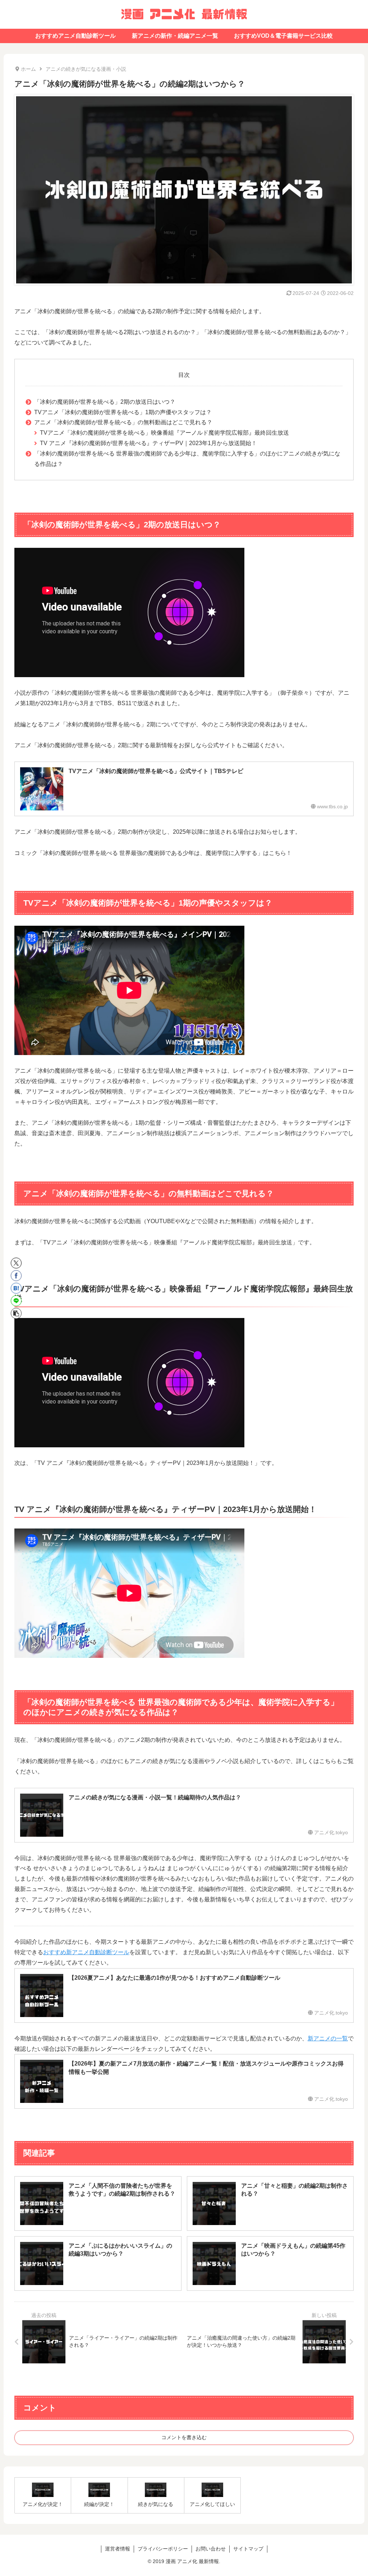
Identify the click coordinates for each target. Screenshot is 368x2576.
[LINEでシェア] (16, 1301)
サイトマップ (248, 2549)
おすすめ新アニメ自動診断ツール (86, 1952)
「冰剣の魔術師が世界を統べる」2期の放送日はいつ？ (105, 402)
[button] (16, 1313)
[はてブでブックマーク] (16, 1288)
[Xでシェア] (16, 1263)
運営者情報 (118, 2549)
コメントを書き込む (184, 2437)
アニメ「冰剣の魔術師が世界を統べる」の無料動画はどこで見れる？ (123, 422)
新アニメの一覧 (328, 2038)
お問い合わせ (211, 2549)
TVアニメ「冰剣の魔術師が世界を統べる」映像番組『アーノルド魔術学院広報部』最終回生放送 (164, 433)
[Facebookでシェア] (16, 1276)
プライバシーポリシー (163, 2549)
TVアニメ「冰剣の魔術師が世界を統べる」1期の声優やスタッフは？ (123, 412)
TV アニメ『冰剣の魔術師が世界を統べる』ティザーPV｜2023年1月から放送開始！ (148, 443)
